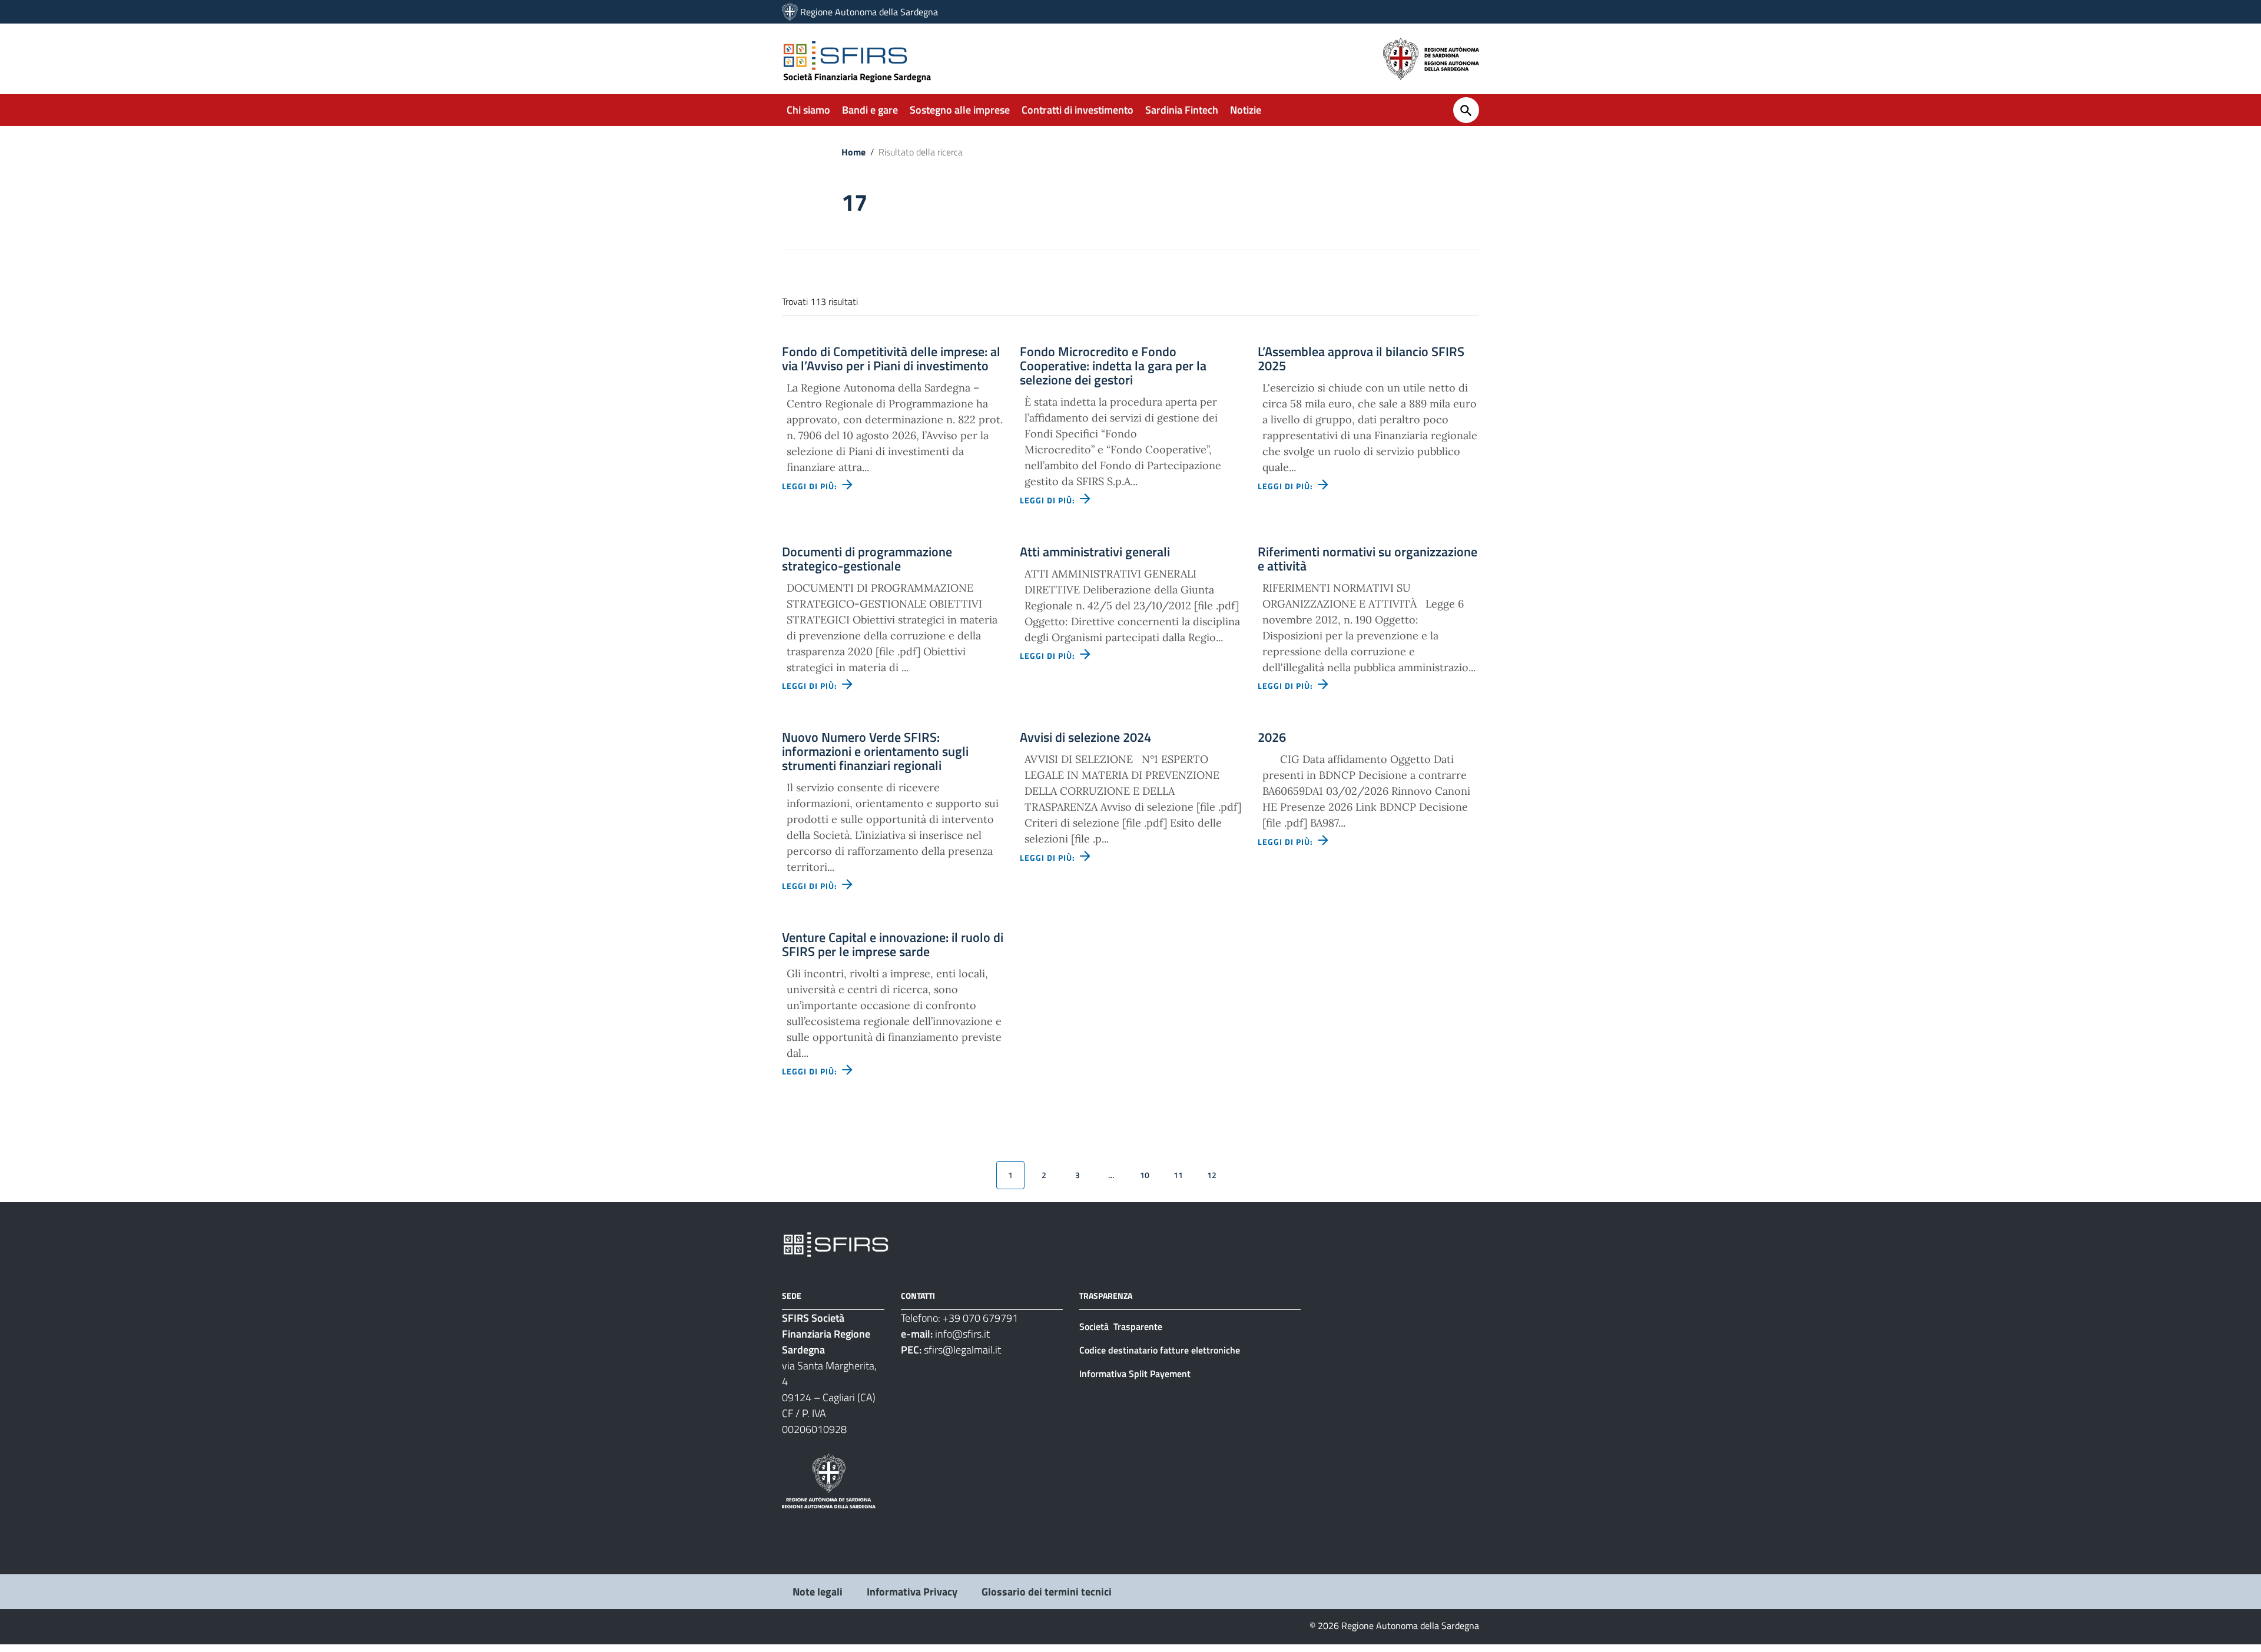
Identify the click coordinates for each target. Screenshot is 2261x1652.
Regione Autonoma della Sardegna (869, 12)
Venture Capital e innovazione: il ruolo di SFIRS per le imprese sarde (893, 944)
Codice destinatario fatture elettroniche (1160, 1350)
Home (853, 152)
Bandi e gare (870, 110)
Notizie (1246, 110)
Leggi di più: (811, 486)
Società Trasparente (1122, 1326)
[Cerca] (1466, 110)
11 (1178, 1175)
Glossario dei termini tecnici (1047, 1592)
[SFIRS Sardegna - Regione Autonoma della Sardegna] (836, 1244)
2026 (1272, 737)
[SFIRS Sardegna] (790, 12)
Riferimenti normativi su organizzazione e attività (1367, 559)
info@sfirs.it (962, 1334)
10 (1145, 1175)
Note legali (818, 1592)
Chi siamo (808, 110)
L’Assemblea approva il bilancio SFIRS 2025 (1361, 359)
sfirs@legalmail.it (962, 1350)
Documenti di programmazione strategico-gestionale (867, 559)
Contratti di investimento (1078, 110)
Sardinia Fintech (1182, 110)
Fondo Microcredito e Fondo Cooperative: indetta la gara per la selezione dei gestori (1113, 366)
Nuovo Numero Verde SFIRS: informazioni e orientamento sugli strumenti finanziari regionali (875, 751)
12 (1212, 1175)
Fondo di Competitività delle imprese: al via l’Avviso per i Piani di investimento (891, 359)
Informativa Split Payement (1135, 1374)
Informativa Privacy (912, 1592)
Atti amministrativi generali (1095, 552)
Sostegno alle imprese (960, 110)
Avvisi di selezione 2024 (1085, 737)
